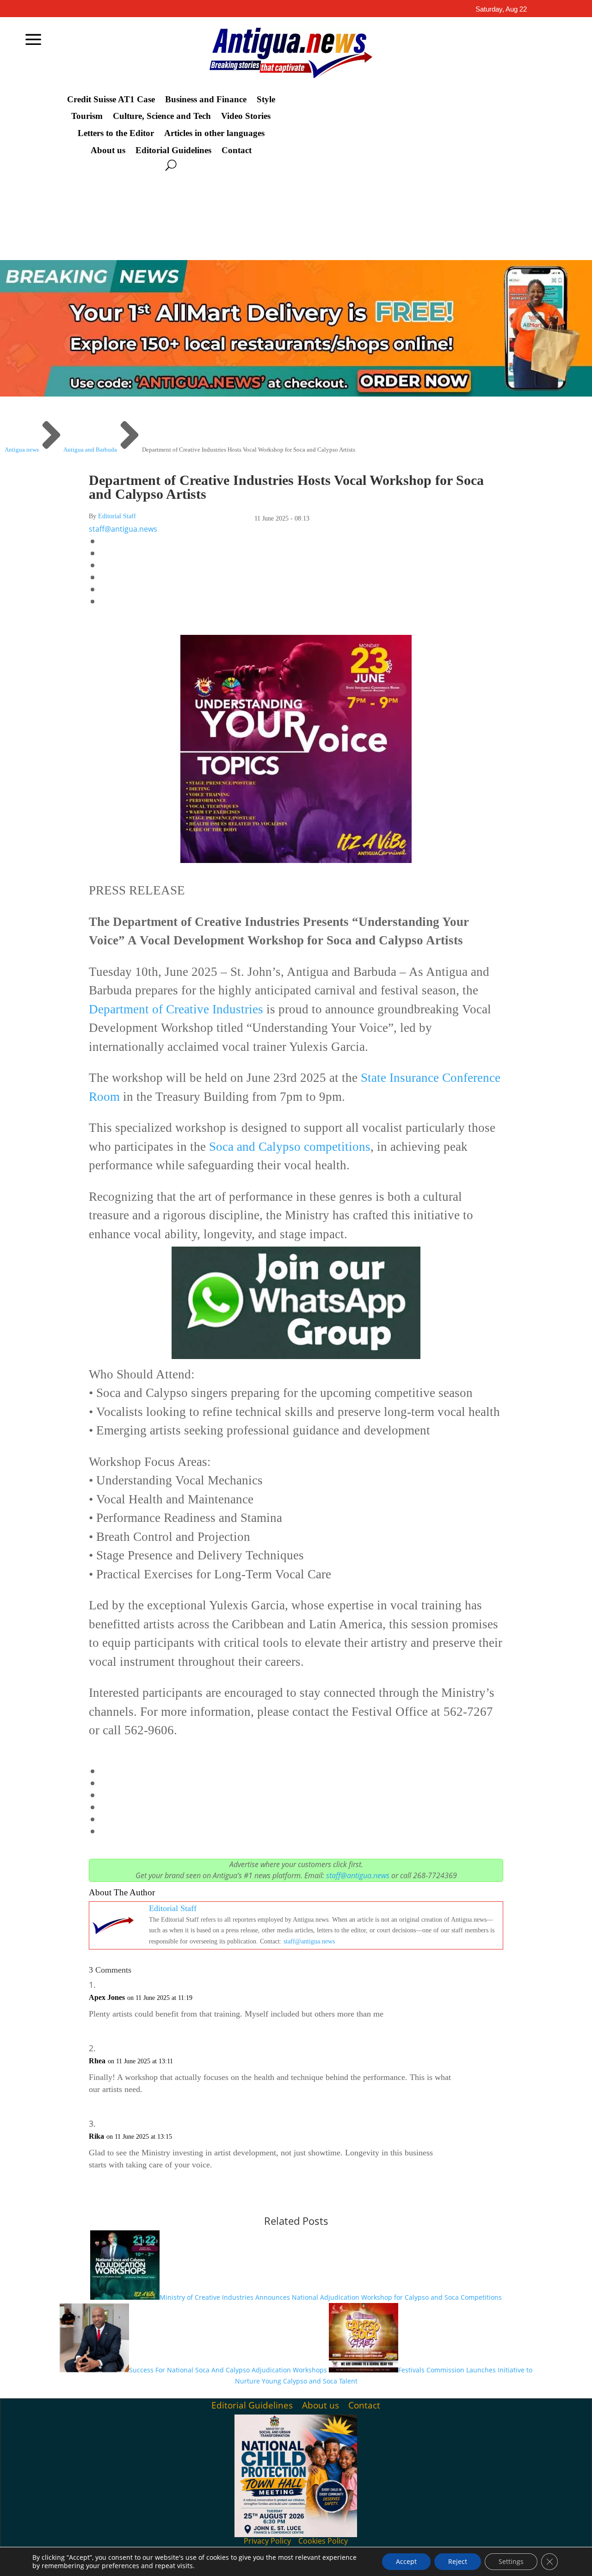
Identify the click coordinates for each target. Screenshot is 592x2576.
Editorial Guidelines (173, 150)
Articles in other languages (214, 133)
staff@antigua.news (123, 529)
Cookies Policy (323, 2541)
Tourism (87, 116)
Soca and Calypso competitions (288, 1147)
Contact (237, 150)
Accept (406, 2561)
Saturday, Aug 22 (501, 9)
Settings (511, 2561)
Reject (458, 2561)
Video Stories (246, 116)
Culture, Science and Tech (162, 116)
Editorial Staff (117, 516)
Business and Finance (206, 99)
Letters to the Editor (116, 133)
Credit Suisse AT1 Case (111, 99)
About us (108, 150)
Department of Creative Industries (176, 1009)
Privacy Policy (267, 2541)
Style (266, 99)
